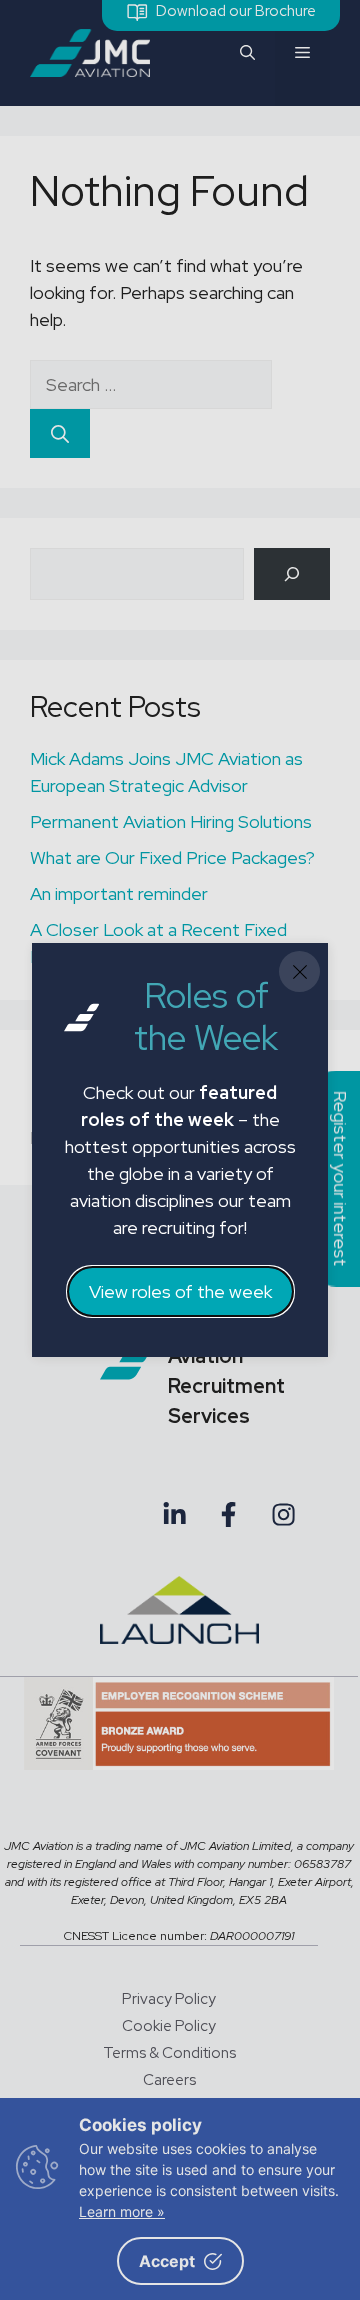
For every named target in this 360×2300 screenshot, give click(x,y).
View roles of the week (180, 1291)
